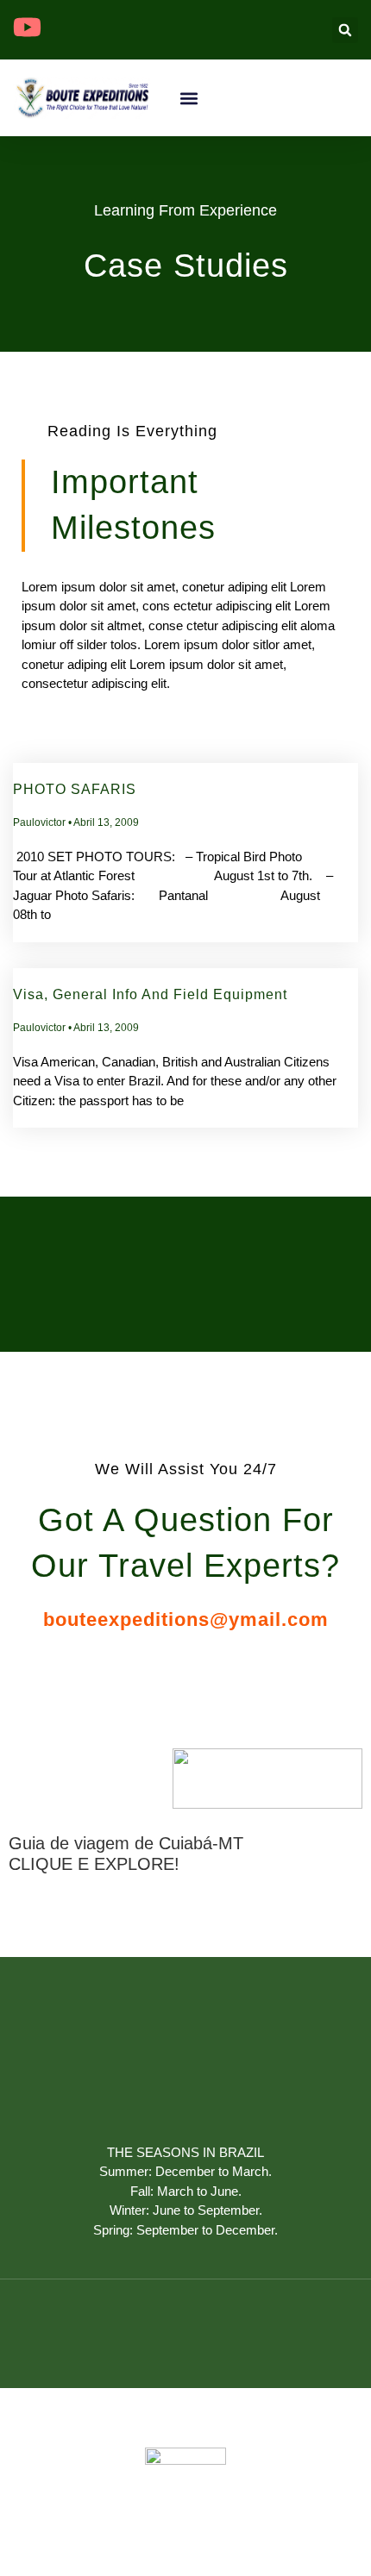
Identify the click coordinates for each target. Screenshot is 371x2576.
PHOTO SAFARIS (75, 789)
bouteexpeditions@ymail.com (186, 1619)
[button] (345, 30)
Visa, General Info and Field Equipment (150, 994)
